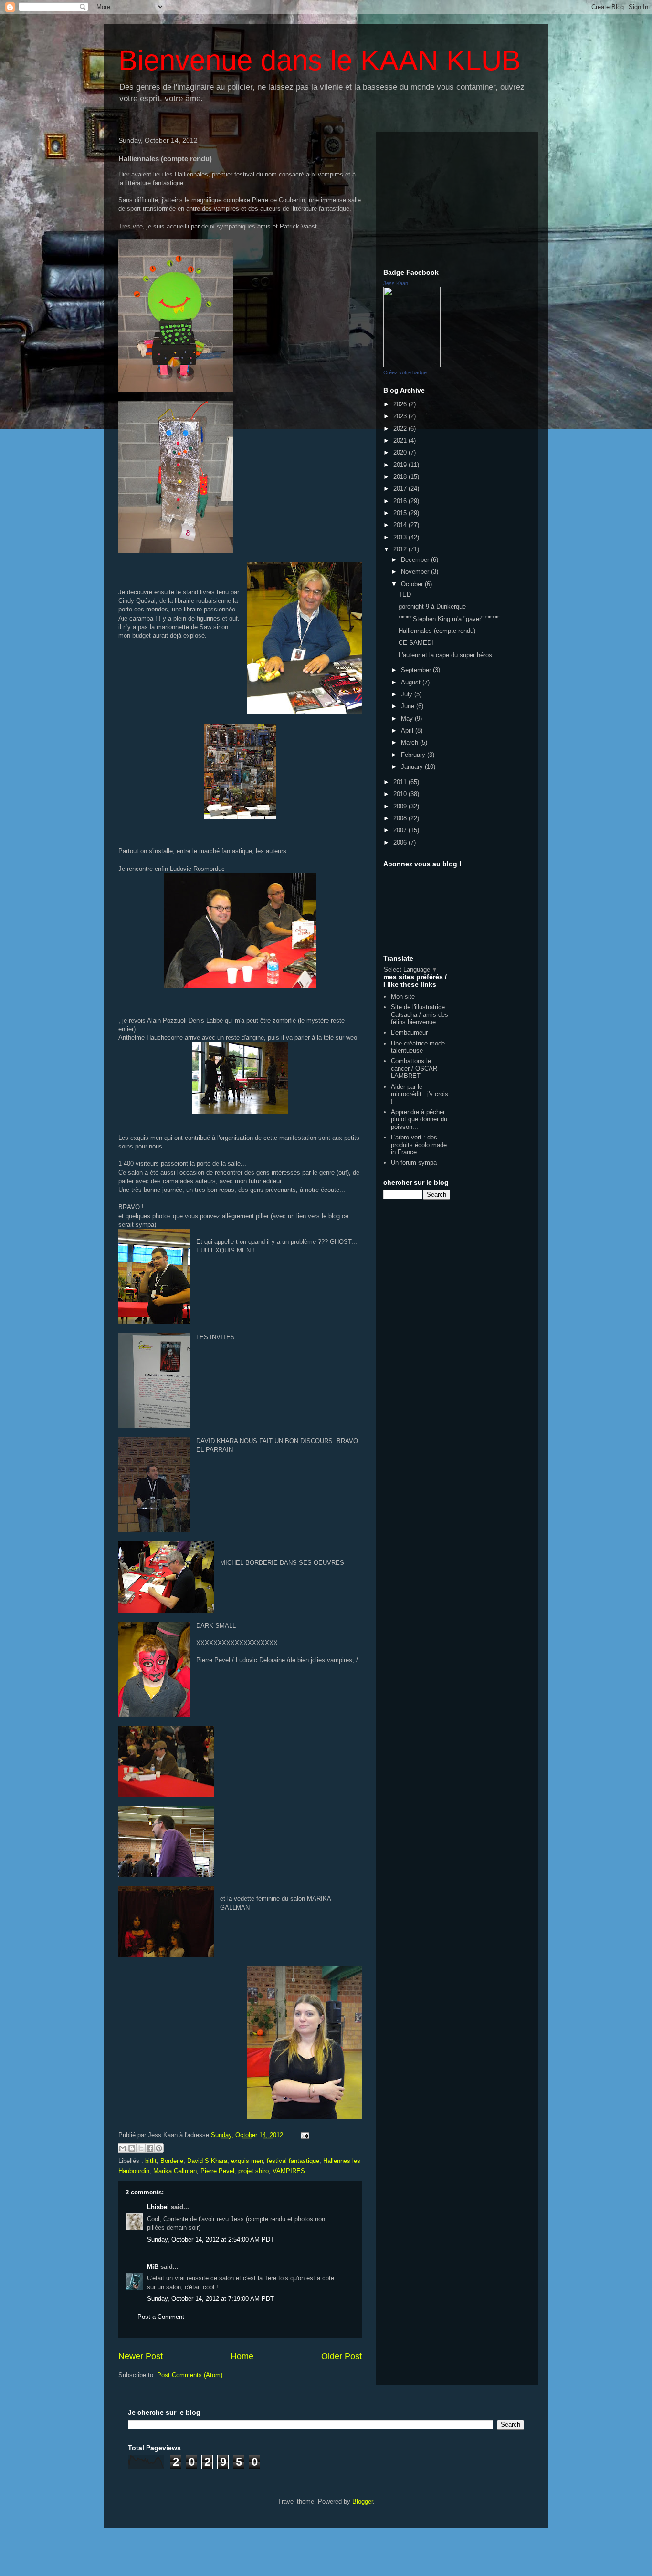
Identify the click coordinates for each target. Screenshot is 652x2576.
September (417, 670)
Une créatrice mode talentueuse (418, 1047)
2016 (401, 501)
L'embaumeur (409, 1032)
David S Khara (207, 2161)
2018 (401, 477)
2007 (401, 830)
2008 (401, 818)
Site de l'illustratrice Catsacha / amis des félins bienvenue (420, 1014)
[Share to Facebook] (150, 2148)
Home (242, 2356)
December (416, 560)
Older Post (342, 2356)
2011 (401, 782)
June (409, 706)
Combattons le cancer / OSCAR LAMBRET (414, 1068)
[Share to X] (141, 2148)
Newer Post (141, 2356)
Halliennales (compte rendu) (437, 631)
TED (405, 595)
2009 (401, 806)
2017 (401, 489)
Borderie (172, 2161)
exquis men (247, 2161)
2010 (401, 794)
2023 (401, 416)
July (408, 694)
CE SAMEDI (416, 643)
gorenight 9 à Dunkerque (432, 606)
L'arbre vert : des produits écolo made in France (419, 1145)
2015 (401, 513)
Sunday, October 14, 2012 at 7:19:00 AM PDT (210, 2299)
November (416, 572)
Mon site (403, 997)
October (413, 584)
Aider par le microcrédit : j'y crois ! (420, 1094)
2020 (401, 452)
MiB (153, 2267)
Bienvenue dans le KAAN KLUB (320, 60)
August (412, 682)
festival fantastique (293, 2161)
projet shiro (253, 2171)
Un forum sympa (414, 1163)
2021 (401, 440)
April (408, 730)
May (408, 719)
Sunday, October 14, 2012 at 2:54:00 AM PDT (210, 2240)
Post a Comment (161, 2317)
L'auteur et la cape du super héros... (448, 655)
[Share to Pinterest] (159, 2148)
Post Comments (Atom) (190, 2375)
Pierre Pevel (217, 2171)
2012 (401, 549)
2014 (401, 525)
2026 (401, 404)
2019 (401, 465)
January (413, 767)
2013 (401, 537)
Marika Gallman (175, 2171)
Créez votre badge (405, 372)
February (414, 755)
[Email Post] (303, 2135)
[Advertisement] (457, 198)
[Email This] (123, 2148)
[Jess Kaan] (412, 365)
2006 (401, 843)
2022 (401, 429)
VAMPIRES (289, 2171)
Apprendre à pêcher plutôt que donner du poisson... (419, 1119)
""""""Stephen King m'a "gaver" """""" (449, 619)
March (410, 742)
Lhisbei (158, 2207)
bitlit (151, 2161)
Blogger (363, 2501)
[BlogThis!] (132, 2148)
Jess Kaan (396, 283)
